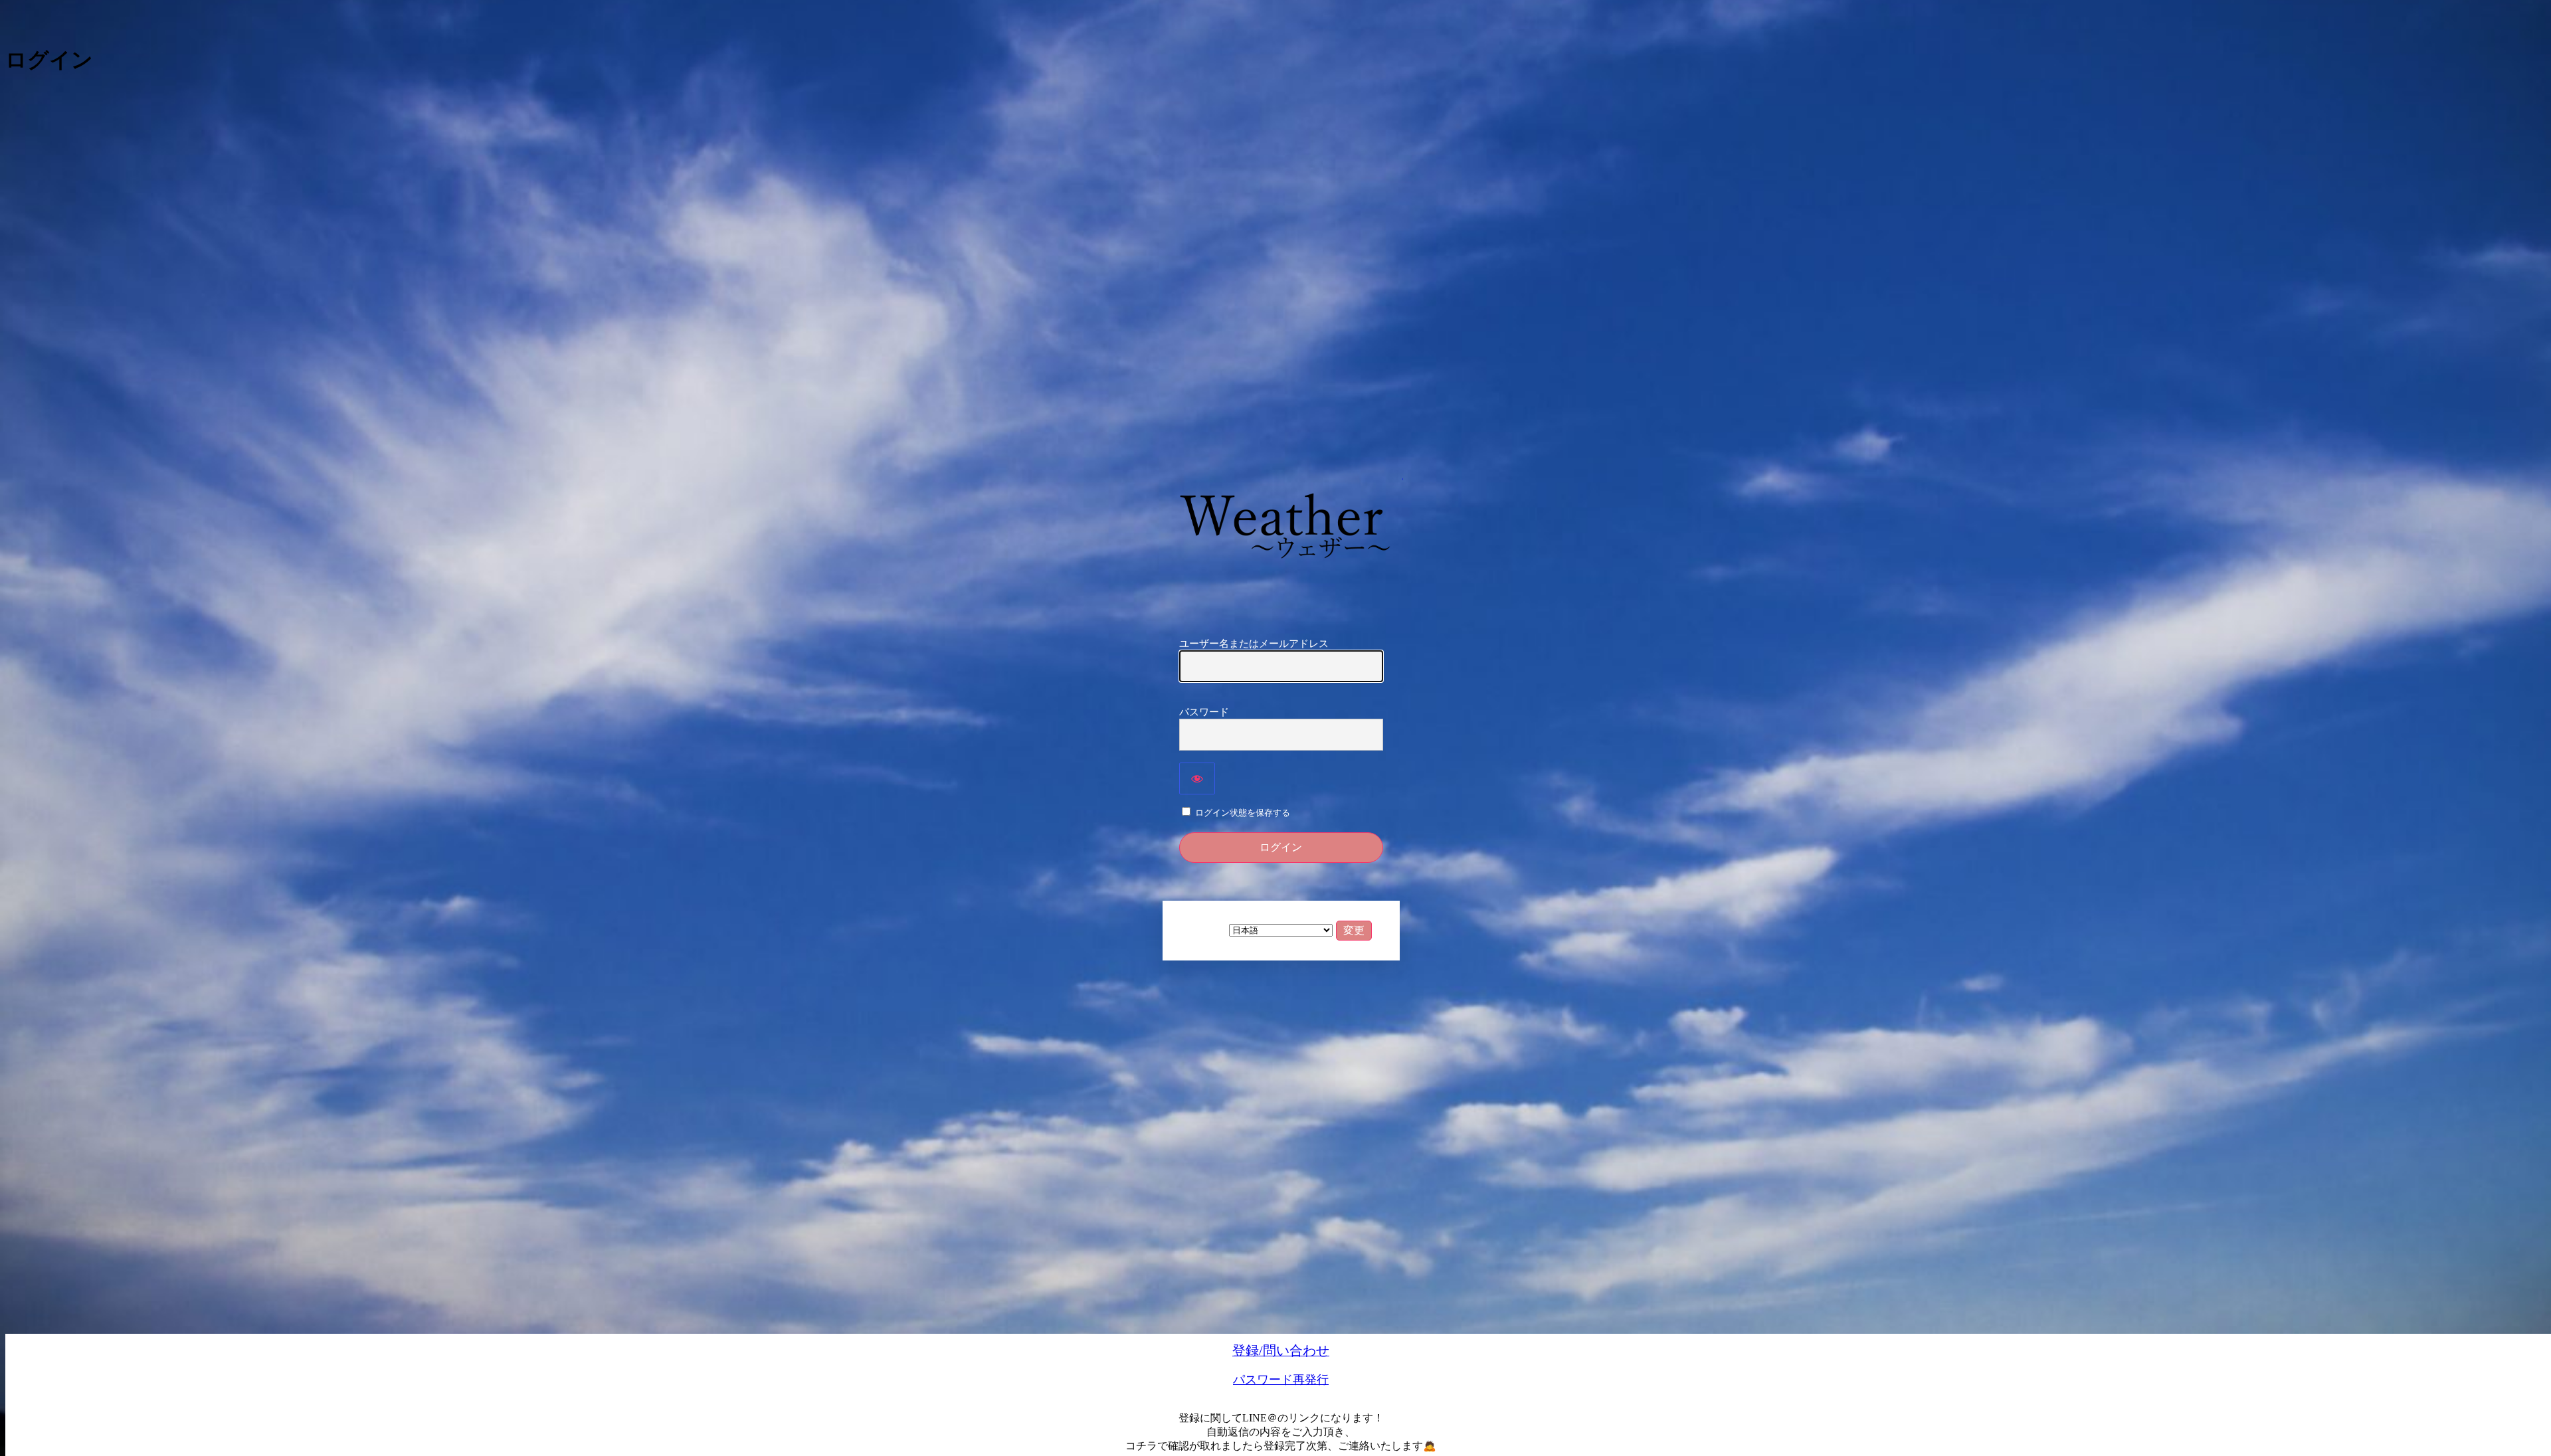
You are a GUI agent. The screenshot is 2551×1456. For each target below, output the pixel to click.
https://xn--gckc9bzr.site (1283, 524)
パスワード (1204, 712)
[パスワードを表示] (1197, 778)
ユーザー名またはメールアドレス (1254, 644)
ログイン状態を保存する (1243, 813)
